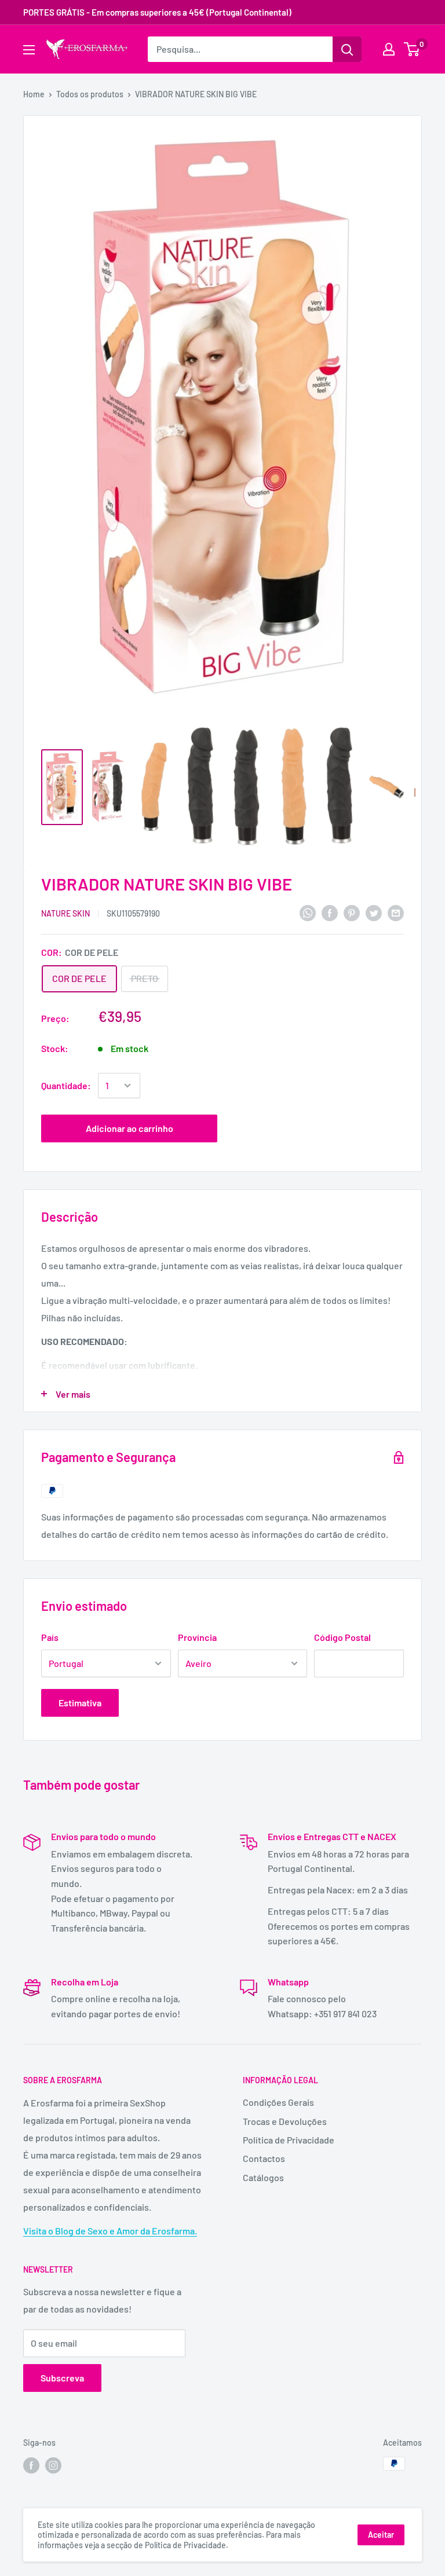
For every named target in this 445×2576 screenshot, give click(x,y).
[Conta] (389, 49)
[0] (412, 49)
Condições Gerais (278, 2102)
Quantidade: (66, 1085)
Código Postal (342, 1637)
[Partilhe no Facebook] (330, 912)
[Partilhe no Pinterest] (352, 912)
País (50, 1637)
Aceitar (381, 2535)
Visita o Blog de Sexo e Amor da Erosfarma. (110, 2231)
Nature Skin (65, 913)
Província (197, 1637)
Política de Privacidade (289, 2140)
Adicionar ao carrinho (130, 1128)
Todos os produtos (90, 94)
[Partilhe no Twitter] (374, 912)
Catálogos (263, 2177)
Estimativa (80, 1703)
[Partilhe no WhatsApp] (308, 912)
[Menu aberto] (29, 50)
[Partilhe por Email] (396, 912)
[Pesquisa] (347, 49)
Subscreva (62, 2378)
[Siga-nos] (31, 2465)
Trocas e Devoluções (285, 2121)
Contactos (264, 2158)
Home (34, 94)
